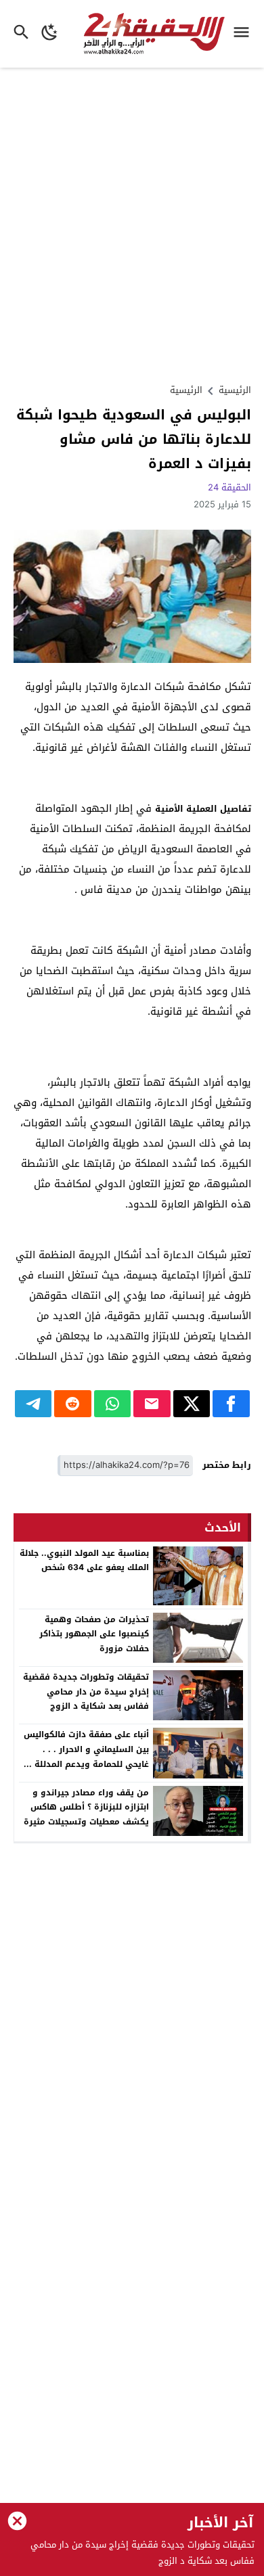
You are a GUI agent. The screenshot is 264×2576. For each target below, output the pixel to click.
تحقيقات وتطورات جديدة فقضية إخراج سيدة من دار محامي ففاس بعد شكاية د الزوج (86, 1692)
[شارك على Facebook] (231, 1404)
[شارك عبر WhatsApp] (113, 1404)
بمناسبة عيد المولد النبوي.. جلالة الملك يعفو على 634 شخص (84, 1561)
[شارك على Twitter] (192, 1404)
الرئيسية (186, 390)
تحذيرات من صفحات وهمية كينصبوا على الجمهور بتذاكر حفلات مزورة (94, 1634)
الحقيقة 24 (229, 487)
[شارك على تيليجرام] (34, 1404)
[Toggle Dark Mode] (50, 34)
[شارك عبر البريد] (152, 1404)
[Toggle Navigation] (245, 34)
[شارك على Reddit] (73, 1404)
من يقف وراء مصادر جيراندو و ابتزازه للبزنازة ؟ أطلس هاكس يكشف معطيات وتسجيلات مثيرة (86, 1807)
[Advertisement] (132, 224)
